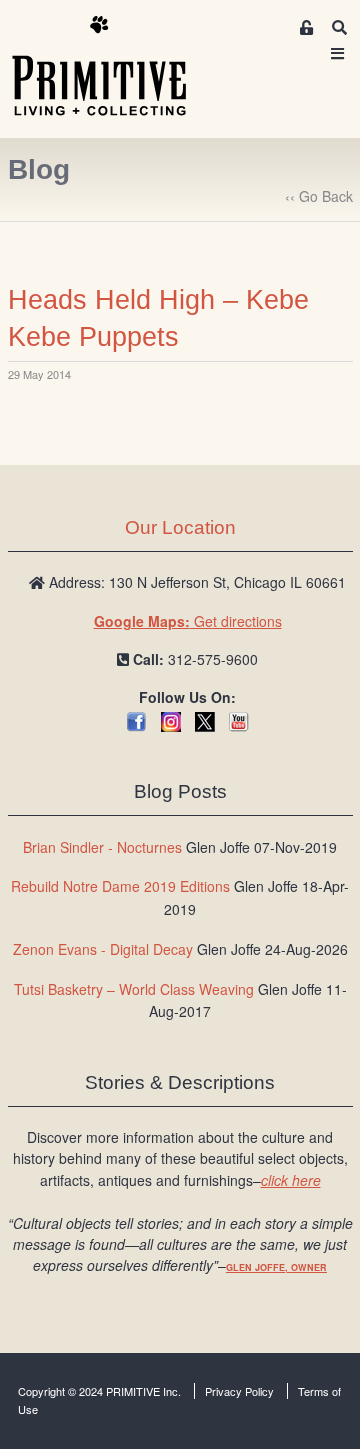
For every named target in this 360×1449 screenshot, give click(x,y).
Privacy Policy (239, 1391)
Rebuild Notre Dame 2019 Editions (120, 886)
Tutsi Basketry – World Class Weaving (134, 989)
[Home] (114, 67)
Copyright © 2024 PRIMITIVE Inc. (99, 1391)
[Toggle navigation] (338, 53)
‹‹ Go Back (319, 196)
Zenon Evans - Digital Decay (103, 949)
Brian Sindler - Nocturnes (102, 847)
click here (291, 1180)
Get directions (188, 621)
